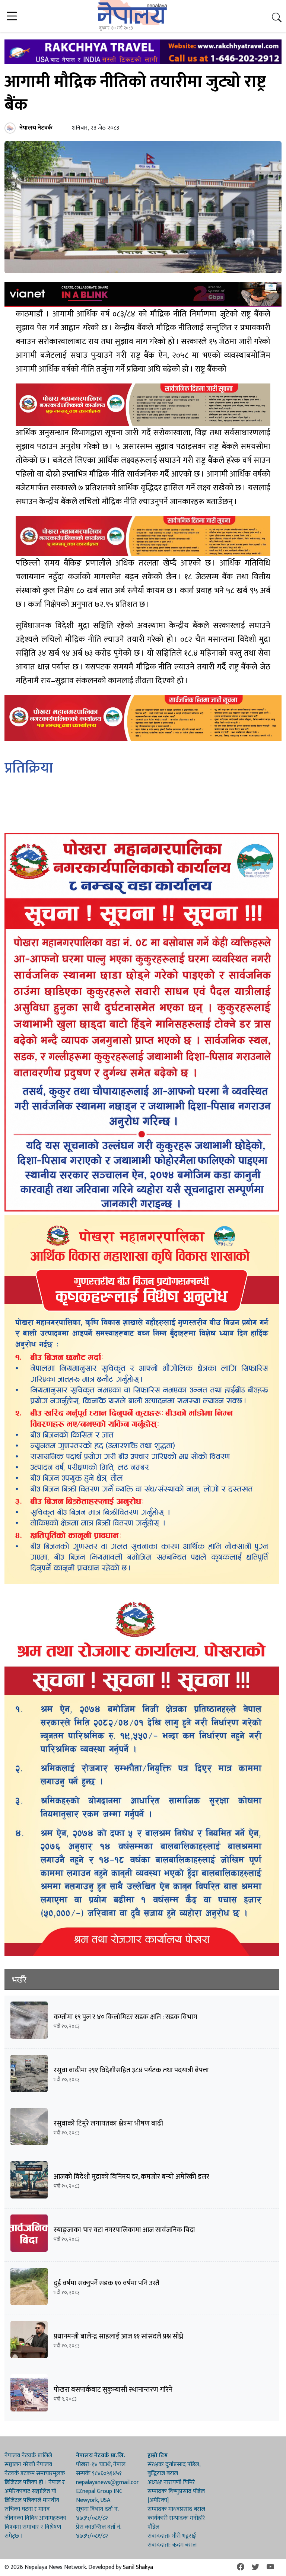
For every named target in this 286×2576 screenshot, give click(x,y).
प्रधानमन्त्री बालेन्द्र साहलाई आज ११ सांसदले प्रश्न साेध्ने (118, 2336)
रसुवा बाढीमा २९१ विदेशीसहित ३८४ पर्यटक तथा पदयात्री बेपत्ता (131, 2070)
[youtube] (270, 2567)
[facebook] (241, 2567)
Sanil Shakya (138, 2567)
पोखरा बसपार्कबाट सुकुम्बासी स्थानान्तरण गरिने (113, 2390)
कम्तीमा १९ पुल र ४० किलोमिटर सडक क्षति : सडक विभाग (125, 2017)
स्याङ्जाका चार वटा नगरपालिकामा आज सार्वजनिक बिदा (124, 2230)
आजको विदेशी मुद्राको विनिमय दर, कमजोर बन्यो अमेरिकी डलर (131, 2177)
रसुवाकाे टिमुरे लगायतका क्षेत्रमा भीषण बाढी (108, 2123)
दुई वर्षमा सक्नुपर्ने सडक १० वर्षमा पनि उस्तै (107, 2283)
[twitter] (255, 2567)
